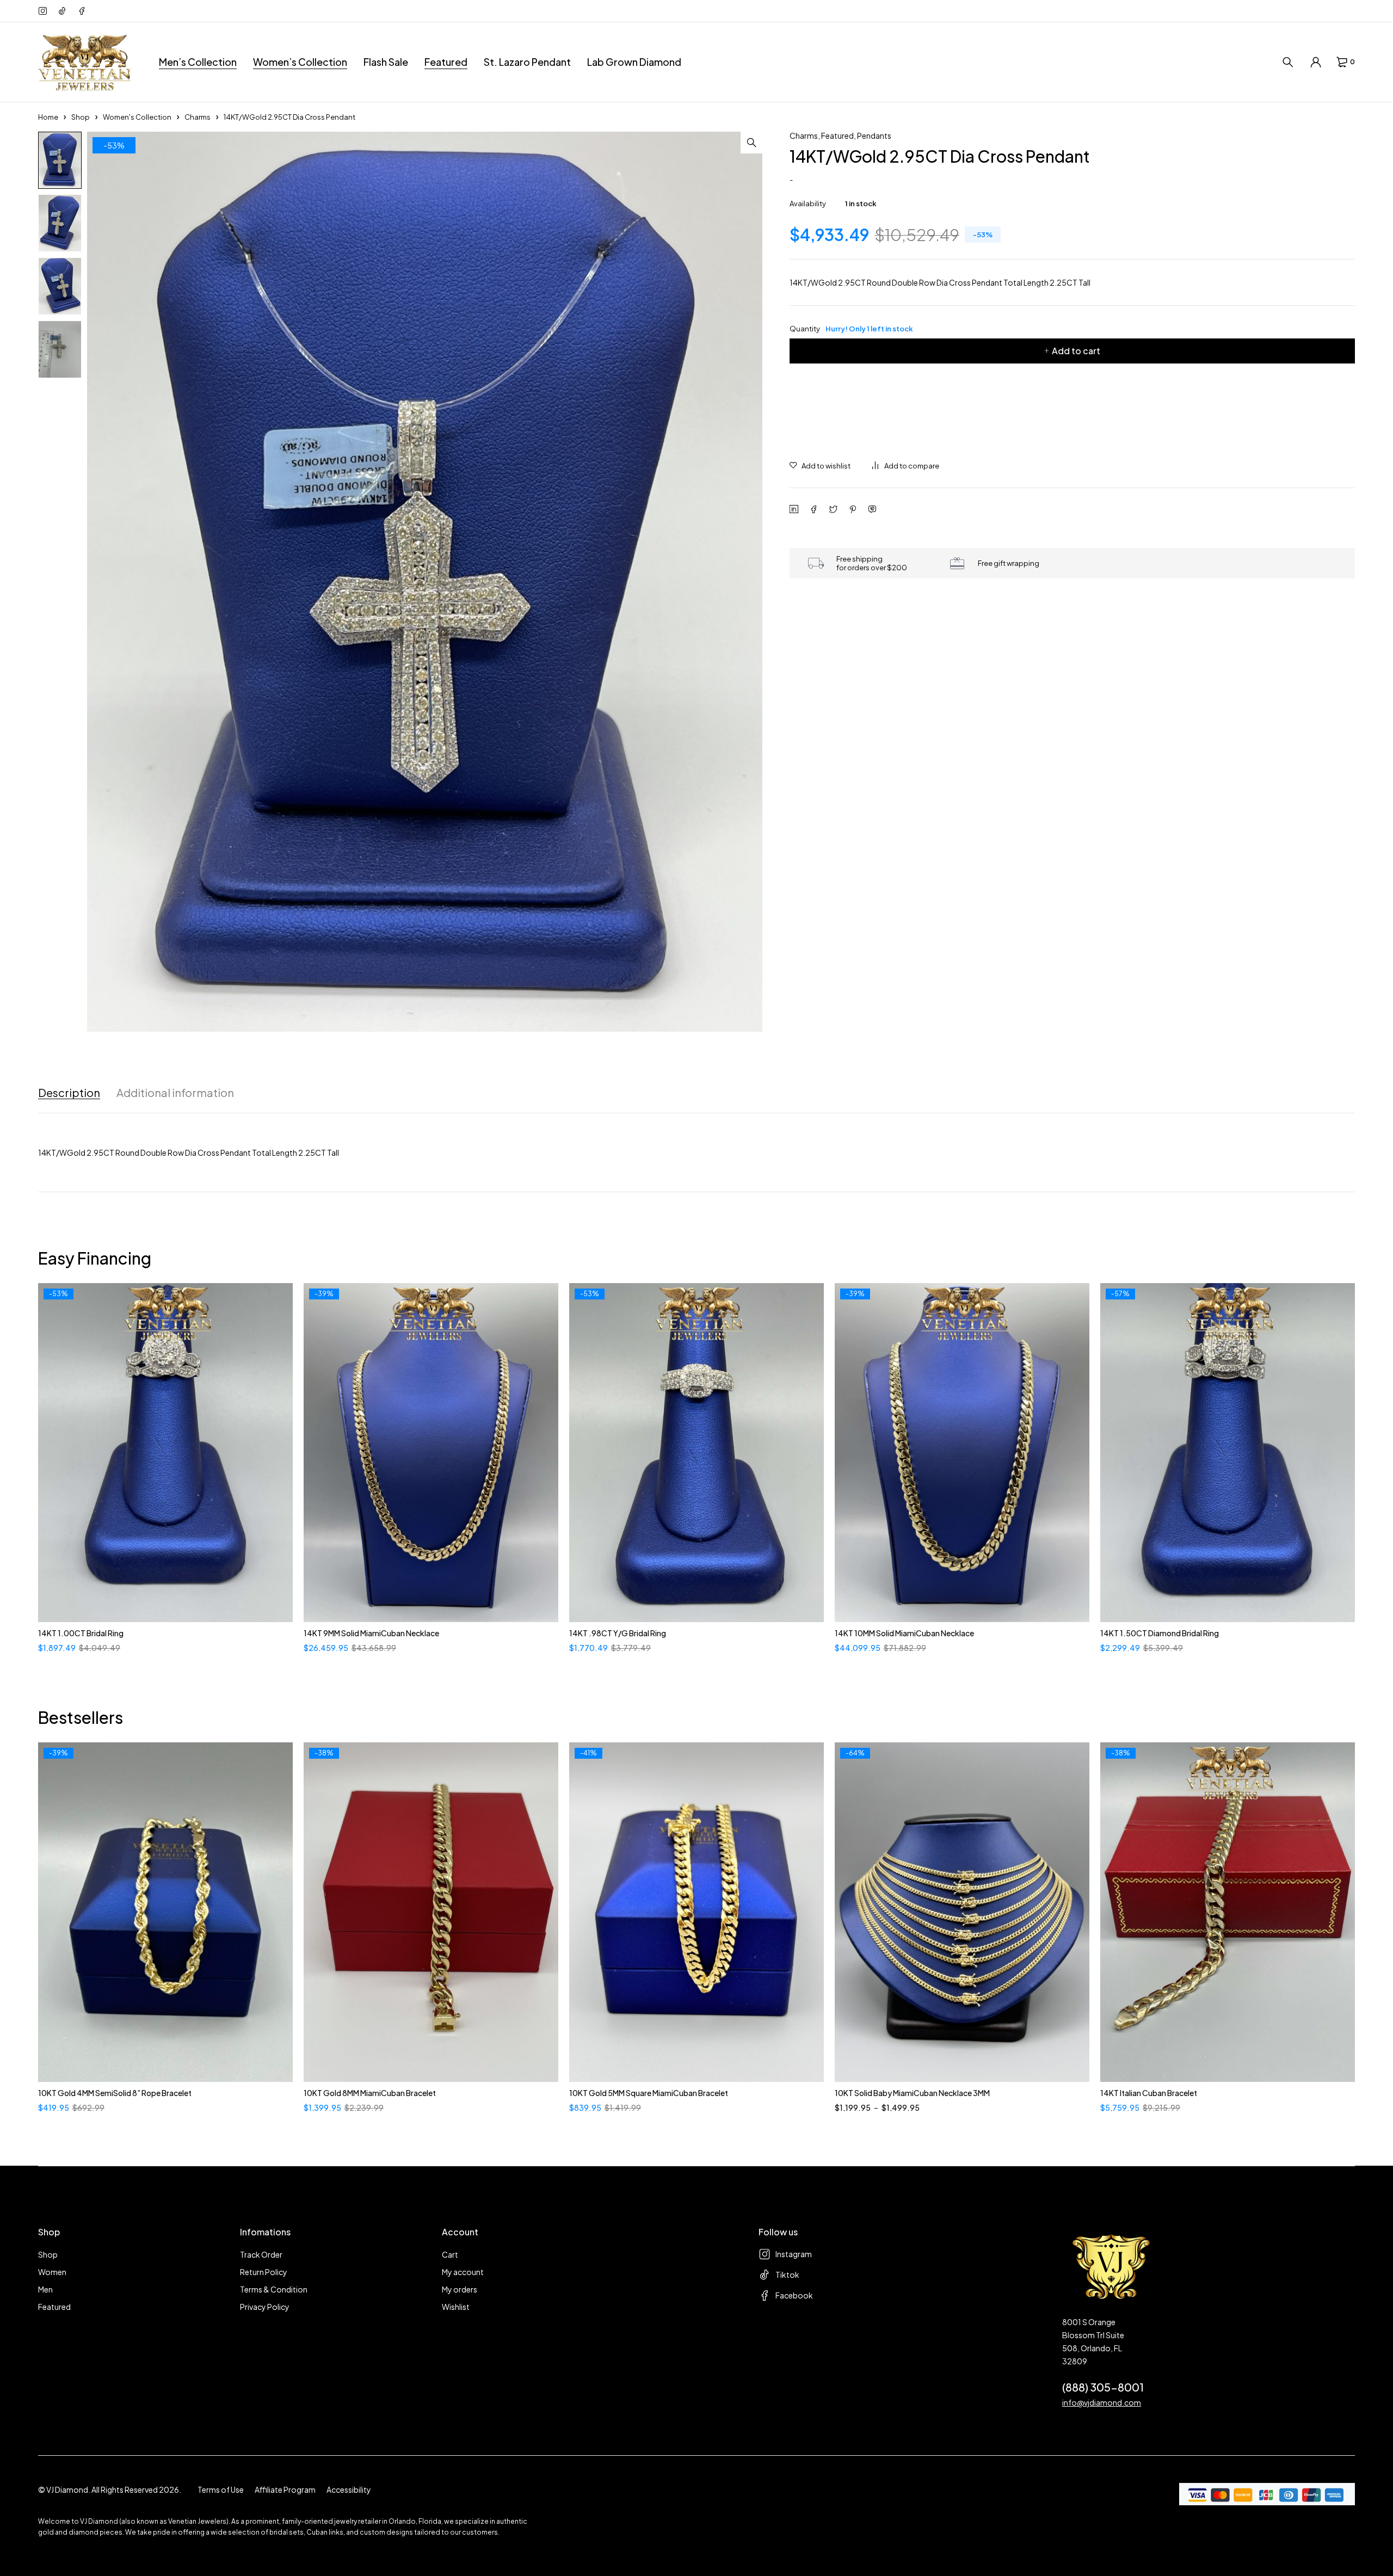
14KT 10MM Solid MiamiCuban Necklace (904, 1633)
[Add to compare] (906, 466)
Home (48, 117)
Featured (837, 135)
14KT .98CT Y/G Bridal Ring (618, 1633)
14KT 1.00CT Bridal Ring (81, 1633)
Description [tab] (69, 1093)
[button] (751, 143)
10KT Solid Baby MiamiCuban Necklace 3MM (912, 2093)
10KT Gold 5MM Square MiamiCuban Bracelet (649, 2093)
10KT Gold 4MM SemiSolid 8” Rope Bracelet (115, 2093)
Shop (81, 117)
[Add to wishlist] (820, 466)
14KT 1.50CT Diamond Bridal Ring (1160, 1633)
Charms (198, 117)
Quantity (851, 329)
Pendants (874, 135)
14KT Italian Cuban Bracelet (1149, 2093)
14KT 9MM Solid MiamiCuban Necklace (371, 1633)
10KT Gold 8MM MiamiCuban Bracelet (370, 2093)
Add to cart (1076, 351)
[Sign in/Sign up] (1316, 62)
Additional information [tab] (175, 1093)
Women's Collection (137, 117)
